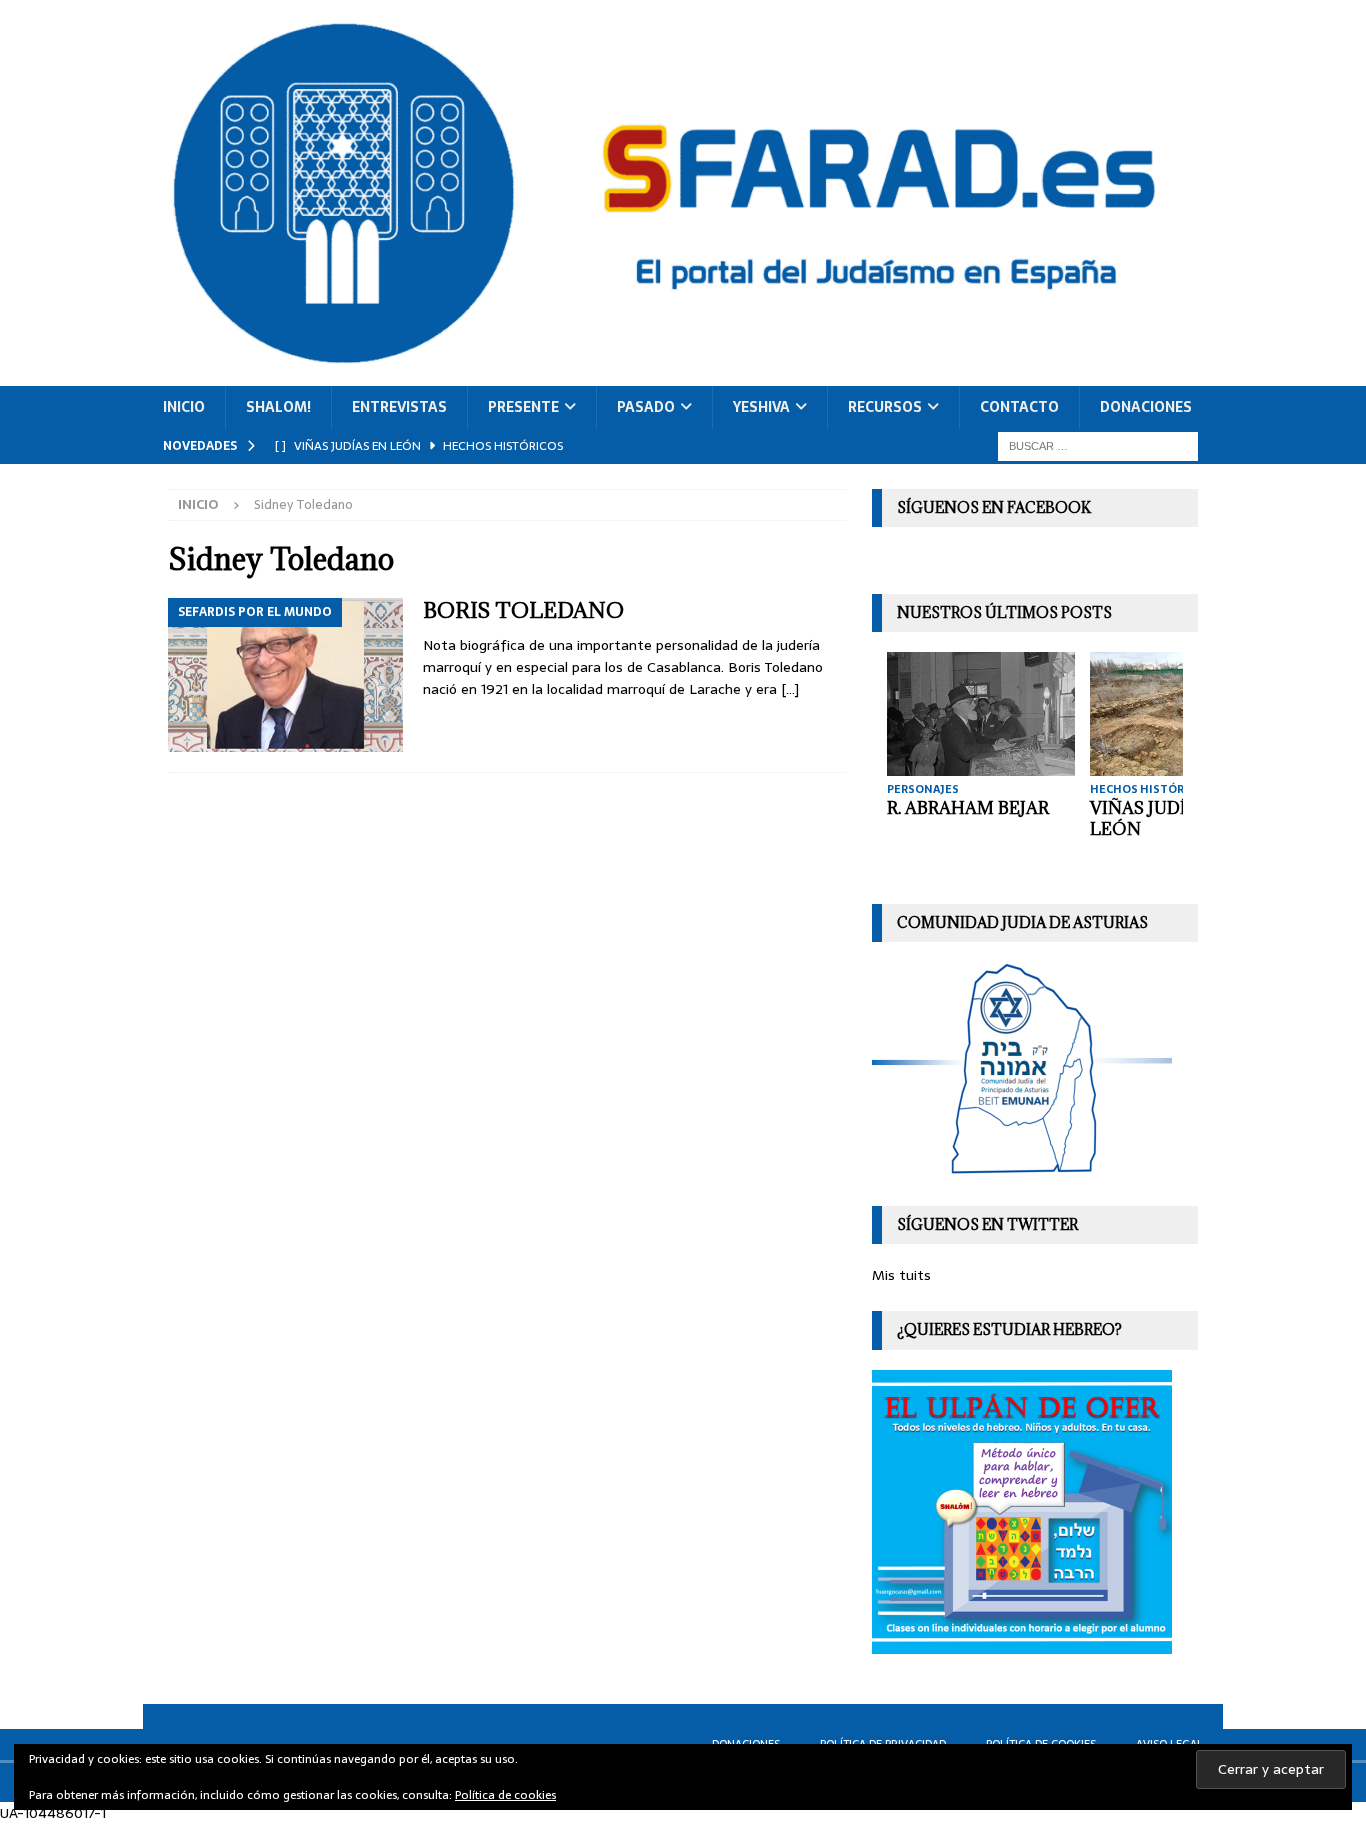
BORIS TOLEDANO (523, 610)
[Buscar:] (1098, 445)
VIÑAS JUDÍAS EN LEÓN (1163, 818)
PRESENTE (523, 407)
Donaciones (1146, 407)
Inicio (184, 407)
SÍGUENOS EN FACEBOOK (994, 507)
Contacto (1019, 407)
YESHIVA (761, 407)
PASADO (646, 407)
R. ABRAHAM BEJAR (968, 808)
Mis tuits (901, 1275)
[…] (790, 689)
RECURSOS (885, 407)
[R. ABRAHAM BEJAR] (981, 713)
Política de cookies (505, 1795)
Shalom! (278, 407)
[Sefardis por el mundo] (285, 675)
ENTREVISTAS (399, 407)
